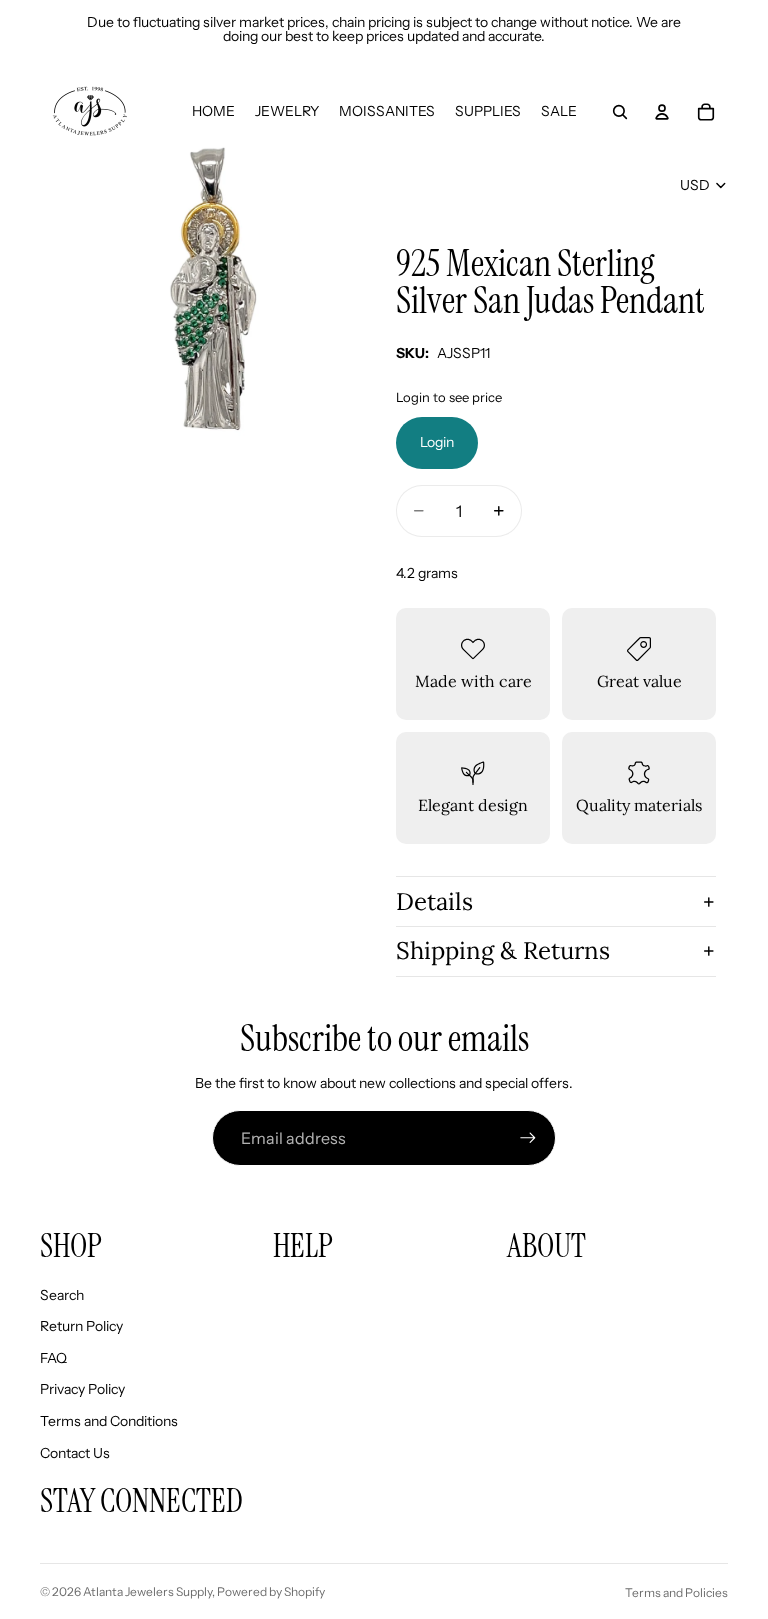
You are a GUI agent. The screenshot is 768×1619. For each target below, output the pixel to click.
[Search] (620, 112)
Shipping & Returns (503, 950)
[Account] (662, 112)
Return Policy (81, 1326)
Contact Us (75, 1453)
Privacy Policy (82, 1389)
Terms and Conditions (109, 1421)
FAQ (53, 1358)
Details (434, 901)
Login (437, 442)
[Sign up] (528, 1138)
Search (62, 1295)
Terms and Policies (676, 1592)
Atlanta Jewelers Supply (147, 1591)
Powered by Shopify (271, 1591)
